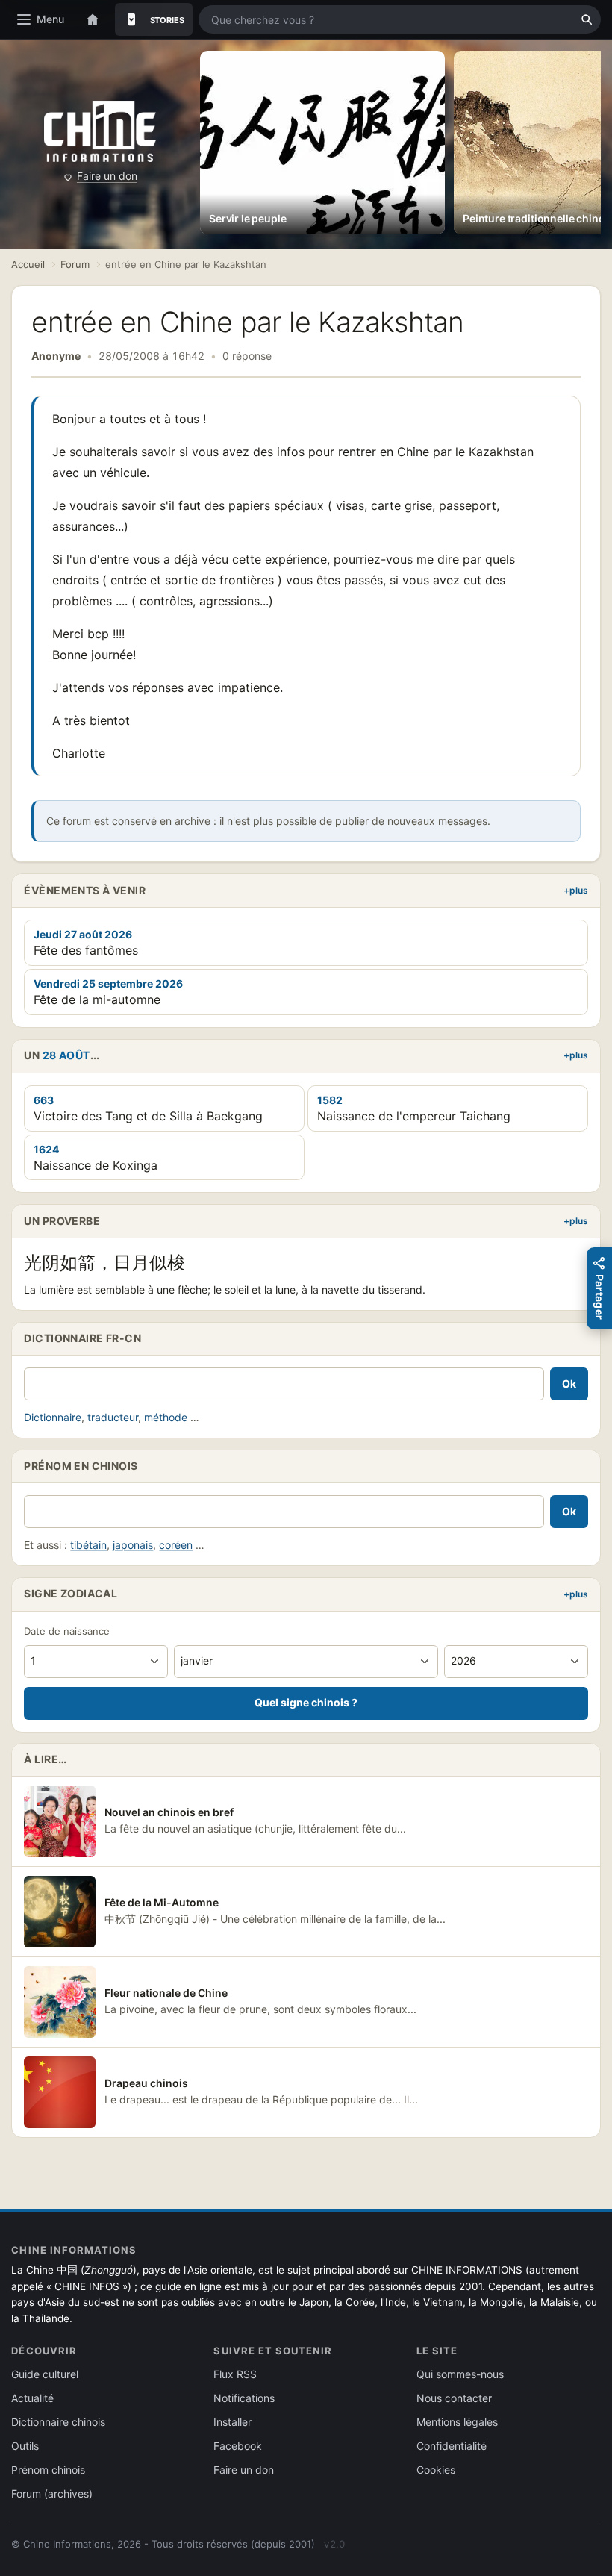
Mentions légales (457, 2422)
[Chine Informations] (100, 132)
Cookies (436, 2470)
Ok (569, 1384)
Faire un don (107, 176)
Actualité (32, 2398)
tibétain (88, 1545)
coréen (176, 1545)
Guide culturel (45, 2374)
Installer (232, 2422)
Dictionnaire (53, 1417)
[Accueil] (93, 19)
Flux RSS (235, 2374)
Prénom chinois (48, 2470)
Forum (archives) (52, 2494)
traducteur (113, 1417)
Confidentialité (452, 2446)
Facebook (238, 2446)
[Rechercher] (587, 19)
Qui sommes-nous (460, 2374)
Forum (75, 264)
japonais (133, 1545)
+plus (576, 890)
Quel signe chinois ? (306, 1702)
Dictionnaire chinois (58, 2422)
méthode (166, 1417)
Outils (25, 2446)
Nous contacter (454, 2398)
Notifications (244, 2398)
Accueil (28, 264)
